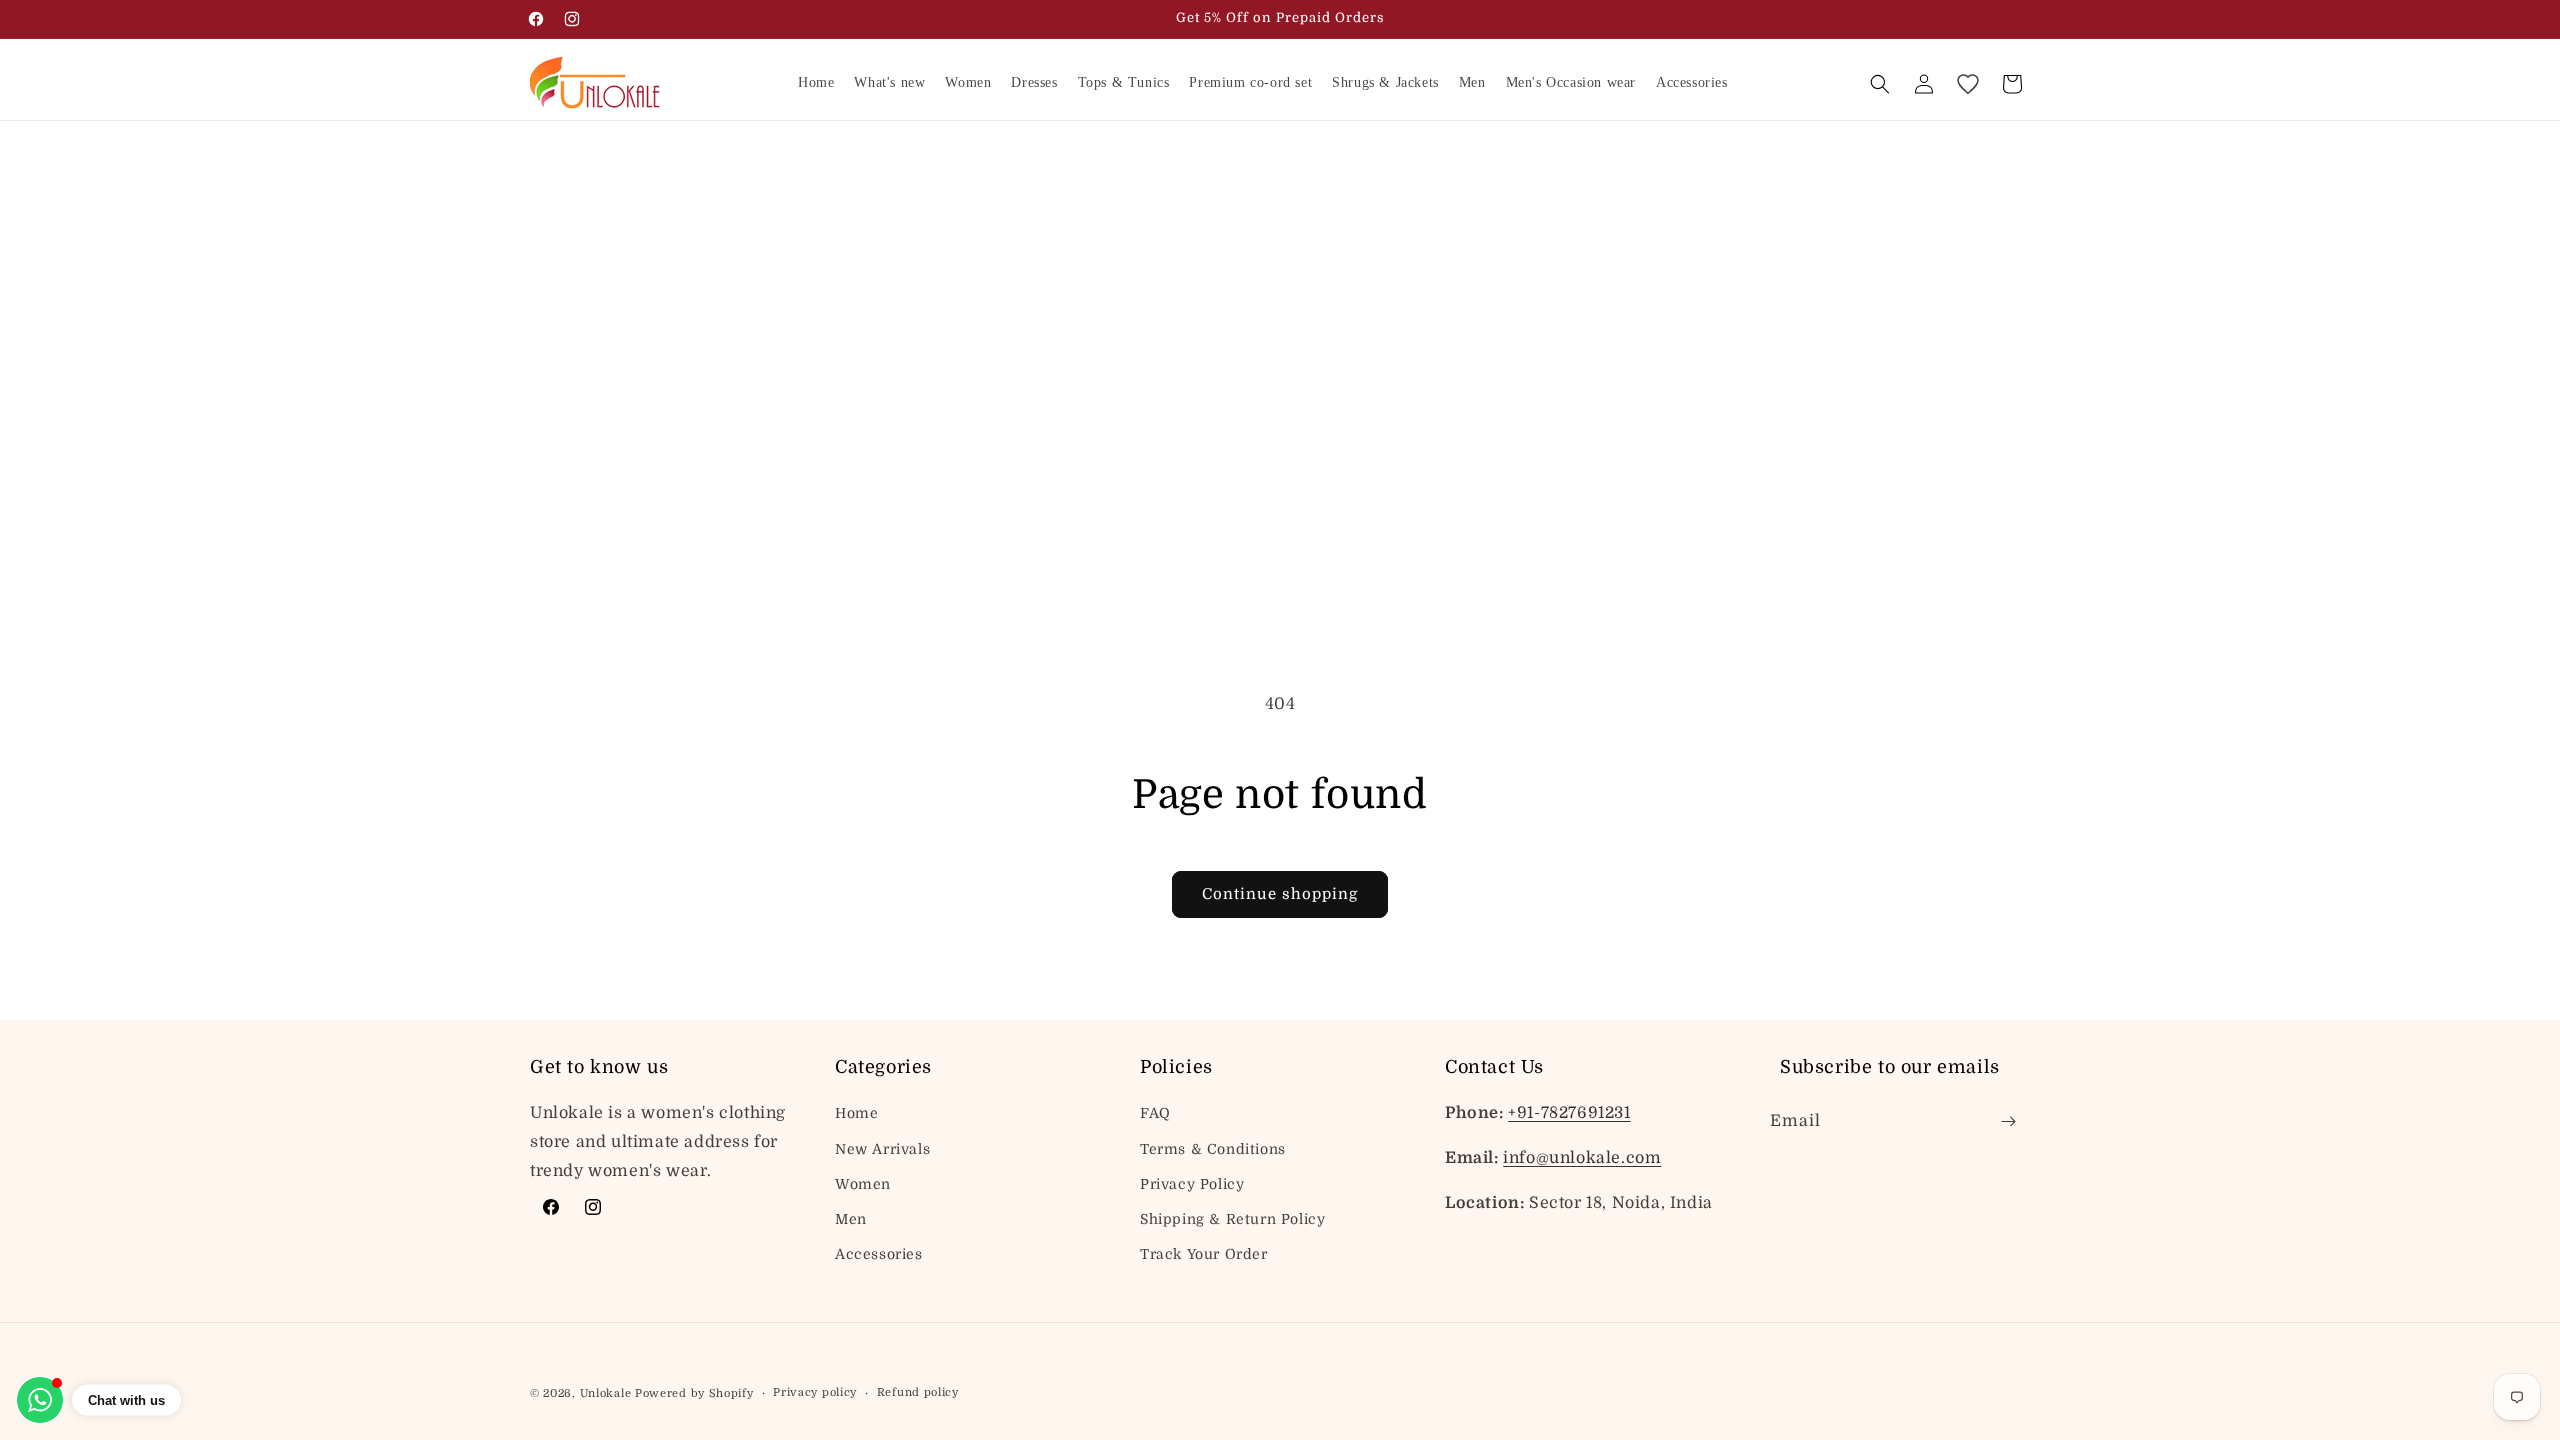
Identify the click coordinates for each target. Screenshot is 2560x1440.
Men (851, 1219)
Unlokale (606, 1393)
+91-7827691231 (1569, 1113)
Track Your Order (1204, 1254)
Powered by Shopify (694, 1393)
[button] (1880, 84)
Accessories (879, 1254)
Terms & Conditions (1213, 1149)
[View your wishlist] (1968, 84)
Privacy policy (815, 1392)
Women (863, 1184)
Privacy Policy (1192, 1184)
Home (856, 1113)
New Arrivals (882, 1149)
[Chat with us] (40, 1400)
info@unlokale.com (1582, 1158)
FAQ (1155, 1113)
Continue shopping (1280, 894)
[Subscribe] (2008, 1121)
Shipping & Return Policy (1232, 1219)
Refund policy (918, 1392)
